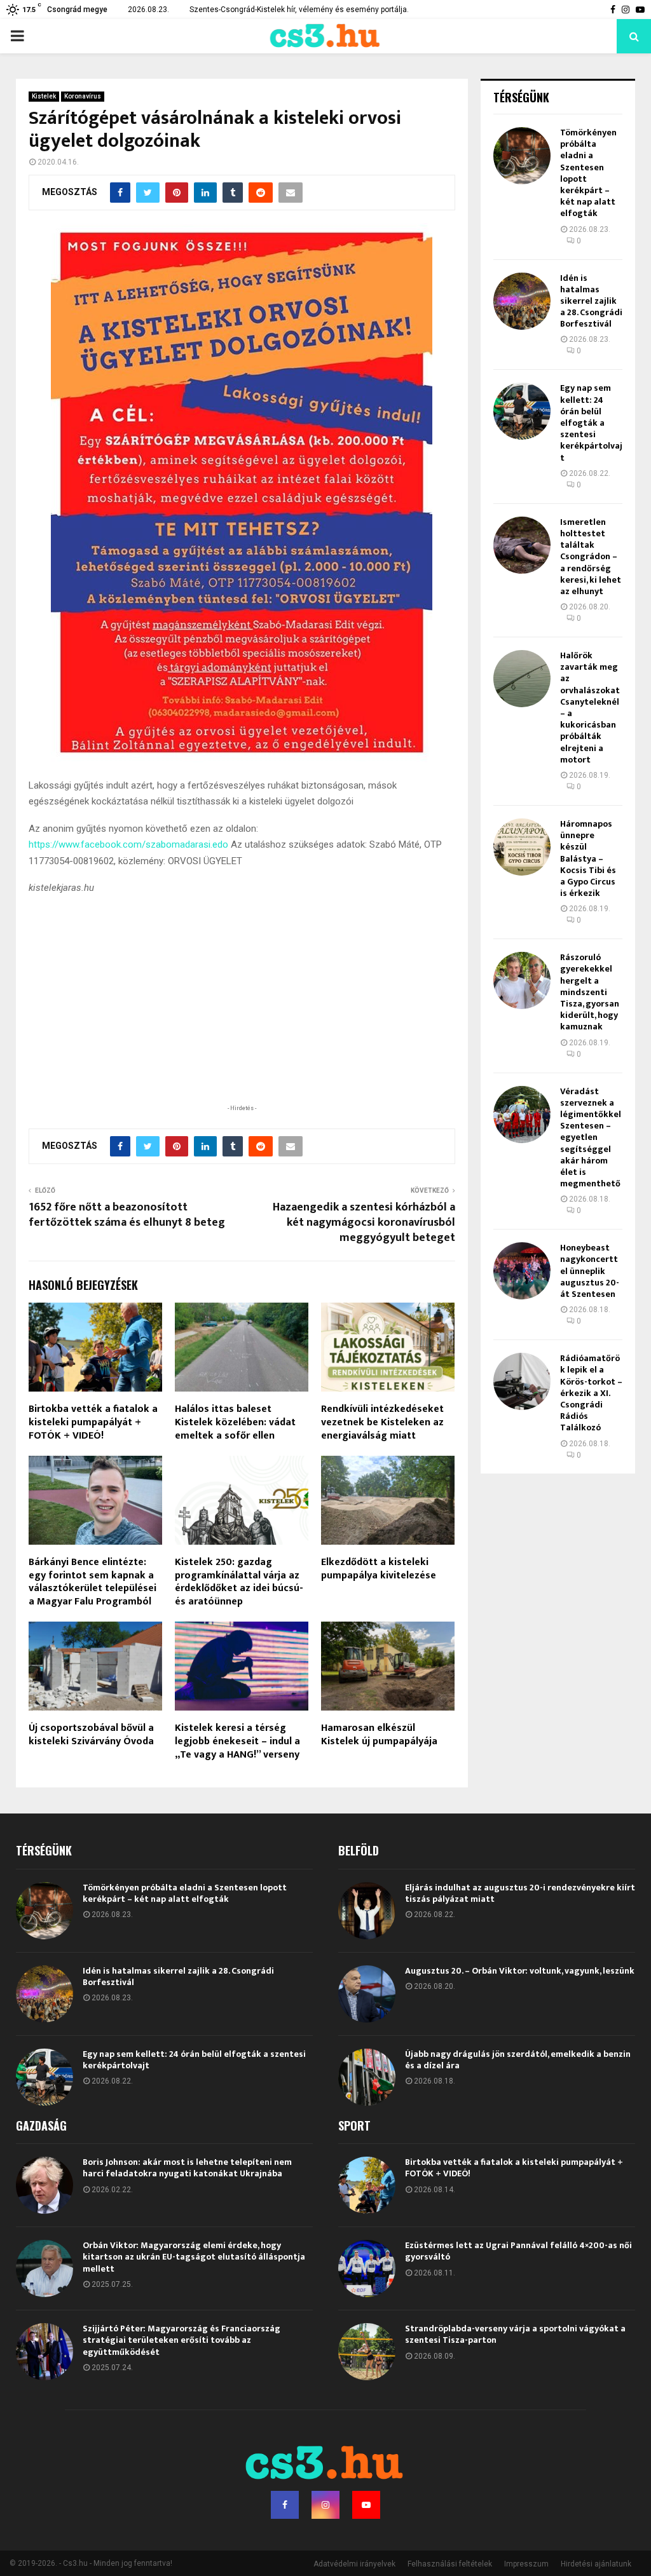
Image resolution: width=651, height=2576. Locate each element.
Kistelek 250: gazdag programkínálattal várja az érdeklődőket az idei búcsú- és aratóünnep (239, 1582)
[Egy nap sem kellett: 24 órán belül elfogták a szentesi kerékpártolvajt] (522, 411)
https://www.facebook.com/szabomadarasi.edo (128, 844)
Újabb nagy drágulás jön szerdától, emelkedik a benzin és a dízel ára (518, 2060)
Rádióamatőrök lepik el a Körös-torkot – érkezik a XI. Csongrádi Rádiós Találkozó (591, 1393)
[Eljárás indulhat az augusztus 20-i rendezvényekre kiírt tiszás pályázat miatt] (367, 1911)
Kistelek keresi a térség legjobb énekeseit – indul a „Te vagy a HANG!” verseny (237, 1741)
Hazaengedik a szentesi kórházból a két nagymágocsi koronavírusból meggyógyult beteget (364, 1223)
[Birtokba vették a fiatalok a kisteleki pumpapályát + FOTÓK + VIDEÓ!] (367, 2185)
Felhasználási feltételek (450, 2564)
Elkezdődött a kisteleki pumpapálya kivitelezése (379, 1569)
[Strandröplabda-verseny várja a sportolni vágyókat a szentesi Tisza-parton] (367, 2352)
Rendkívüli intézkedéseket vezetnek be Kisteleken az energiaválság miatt (382, 1422)
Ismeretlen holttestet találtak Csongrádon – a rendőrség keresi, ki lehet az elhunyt (591, 557)
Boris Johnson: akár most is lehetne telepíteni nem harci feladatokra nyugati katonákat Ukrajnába (187, 2168)
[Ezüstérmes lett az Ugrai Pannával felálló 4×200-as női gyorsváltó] (367, 2268)
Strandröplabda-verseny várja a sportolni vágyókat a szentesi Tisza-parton (515, 2334)
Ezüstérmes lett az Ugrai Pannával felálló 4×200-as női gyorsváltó (518, 2251)
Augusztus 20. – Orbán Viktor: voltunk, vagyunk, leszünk (520, 1971)
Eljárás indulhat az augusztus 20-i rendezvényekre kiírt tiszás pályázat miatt (520, 1893)
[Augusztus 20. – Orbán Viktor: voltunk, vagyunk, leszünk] (367, 1994)
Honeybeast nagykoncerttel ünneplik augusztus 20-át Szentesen (590, 1271)
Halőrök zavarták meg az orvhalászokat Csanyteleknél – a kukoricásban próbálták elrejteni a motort (590, 708)
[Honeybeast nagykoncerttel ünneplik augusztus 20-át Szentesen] (522, 1271)
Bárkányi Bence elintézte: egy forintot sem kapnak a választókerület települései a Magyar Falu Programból (93, 1582)
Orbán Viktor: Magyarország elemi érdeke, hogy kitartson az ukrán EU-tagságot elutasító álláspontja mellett (194, 2257)
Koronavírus (83, 96)
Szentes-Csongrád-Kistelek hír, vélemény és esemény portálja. (299, 10)
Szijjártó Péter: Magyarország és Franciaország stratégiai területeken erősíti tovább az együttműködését (182, 2340)
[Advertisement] (242, 1019)
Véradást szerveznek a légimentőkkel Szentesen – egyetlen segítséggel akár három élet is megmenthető (591, 1138)
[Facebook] (285, 2505)
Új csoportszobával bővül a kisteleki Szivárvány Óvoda (91, 1735)
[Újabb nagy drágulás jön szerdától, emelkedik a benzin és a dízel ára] (367, 2077)
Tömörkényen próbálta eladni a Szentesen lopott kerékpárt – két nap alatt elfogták (588, 173)
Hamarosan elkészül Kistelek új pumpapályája (379, 1735)
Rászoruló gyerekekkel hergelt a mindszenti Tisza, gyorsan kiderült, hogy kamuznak (590, 992)
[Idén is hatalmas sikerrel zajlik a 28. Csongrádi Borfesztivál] (522, 301)
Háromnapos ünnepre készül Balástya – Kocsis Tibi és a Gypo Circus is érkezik (588, 858)
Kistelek (44, 96)
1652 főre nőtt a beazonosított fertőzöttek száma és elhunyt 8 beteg (127, 1215)
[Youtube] (366, 2505)
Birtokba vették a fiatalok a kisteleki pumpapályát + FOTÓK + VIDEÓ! (93, 1422)
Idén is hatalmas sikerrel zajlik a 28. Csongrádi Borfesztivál (591, 301)
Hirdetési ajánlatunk (596, 2564)
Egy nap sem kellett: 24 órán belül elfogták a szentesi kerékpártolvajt (591, 423)
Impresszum (526, 2564)
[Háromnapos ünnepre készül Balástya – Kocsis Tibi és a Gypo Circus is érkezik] (522, 847)
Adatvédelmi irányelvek (354, 2564)
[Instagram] (325, 2505)
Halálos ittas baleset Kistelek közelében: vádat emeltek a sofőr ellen (235, 1422)
